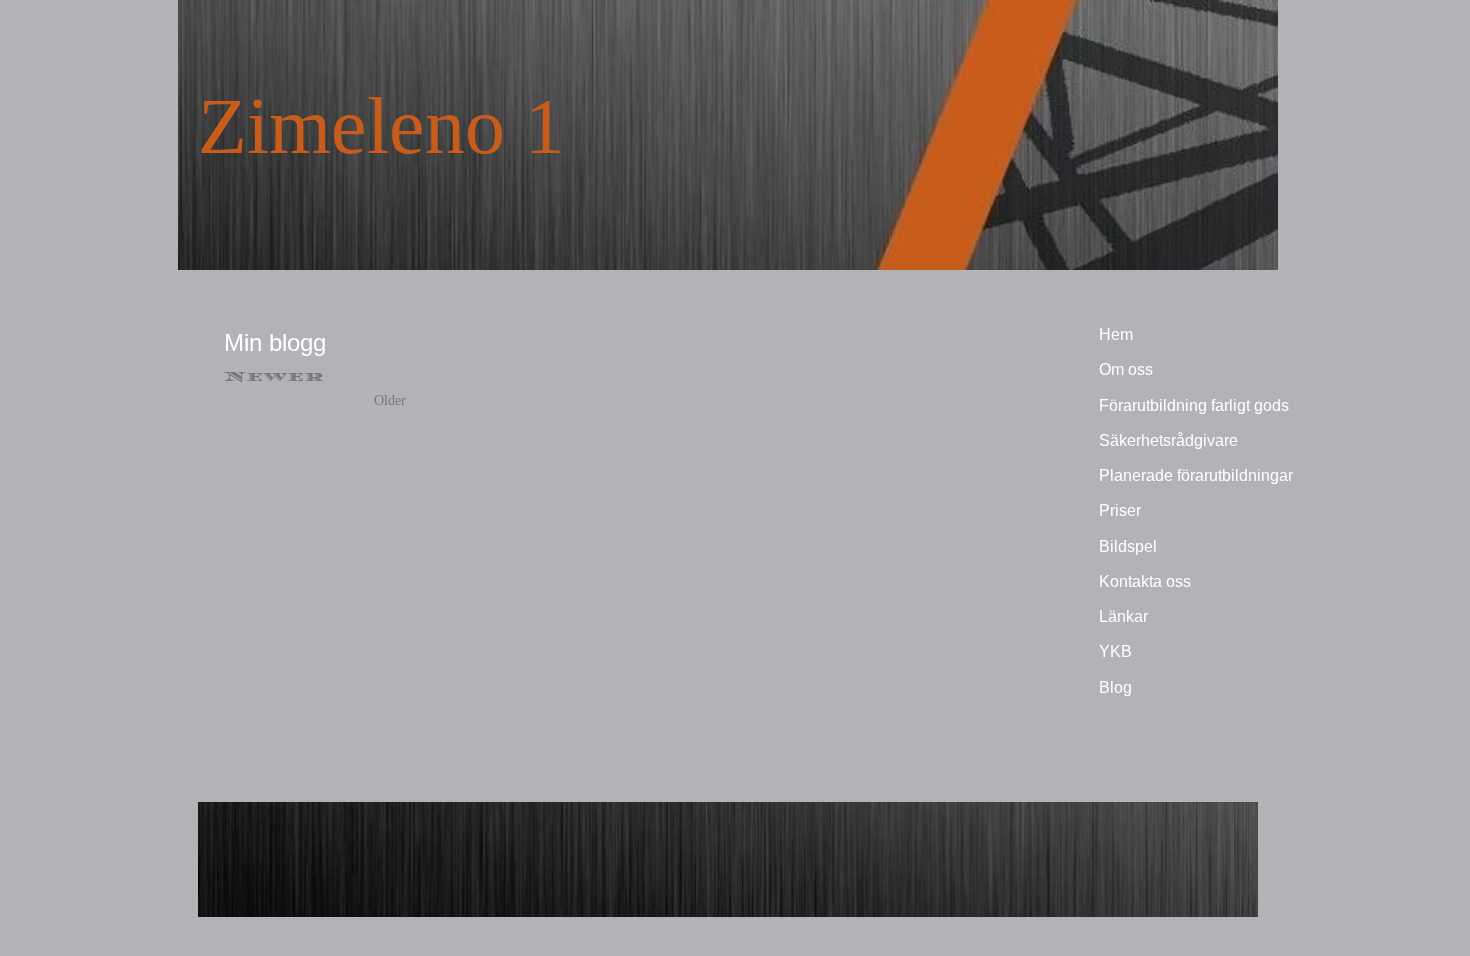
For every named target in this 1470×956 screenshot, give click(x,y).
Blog (1115, 687)
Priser (1120, 510)
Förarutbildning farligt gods (1194, 405)
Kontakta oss (1145, 581)
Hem (1116, 334)
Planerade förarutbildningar (1196, 475)
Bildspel (1128, 546)
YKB (1115, 651)
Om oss (1126, 369)
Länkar (1123, 616)
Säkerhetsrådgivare (1168, 440)
